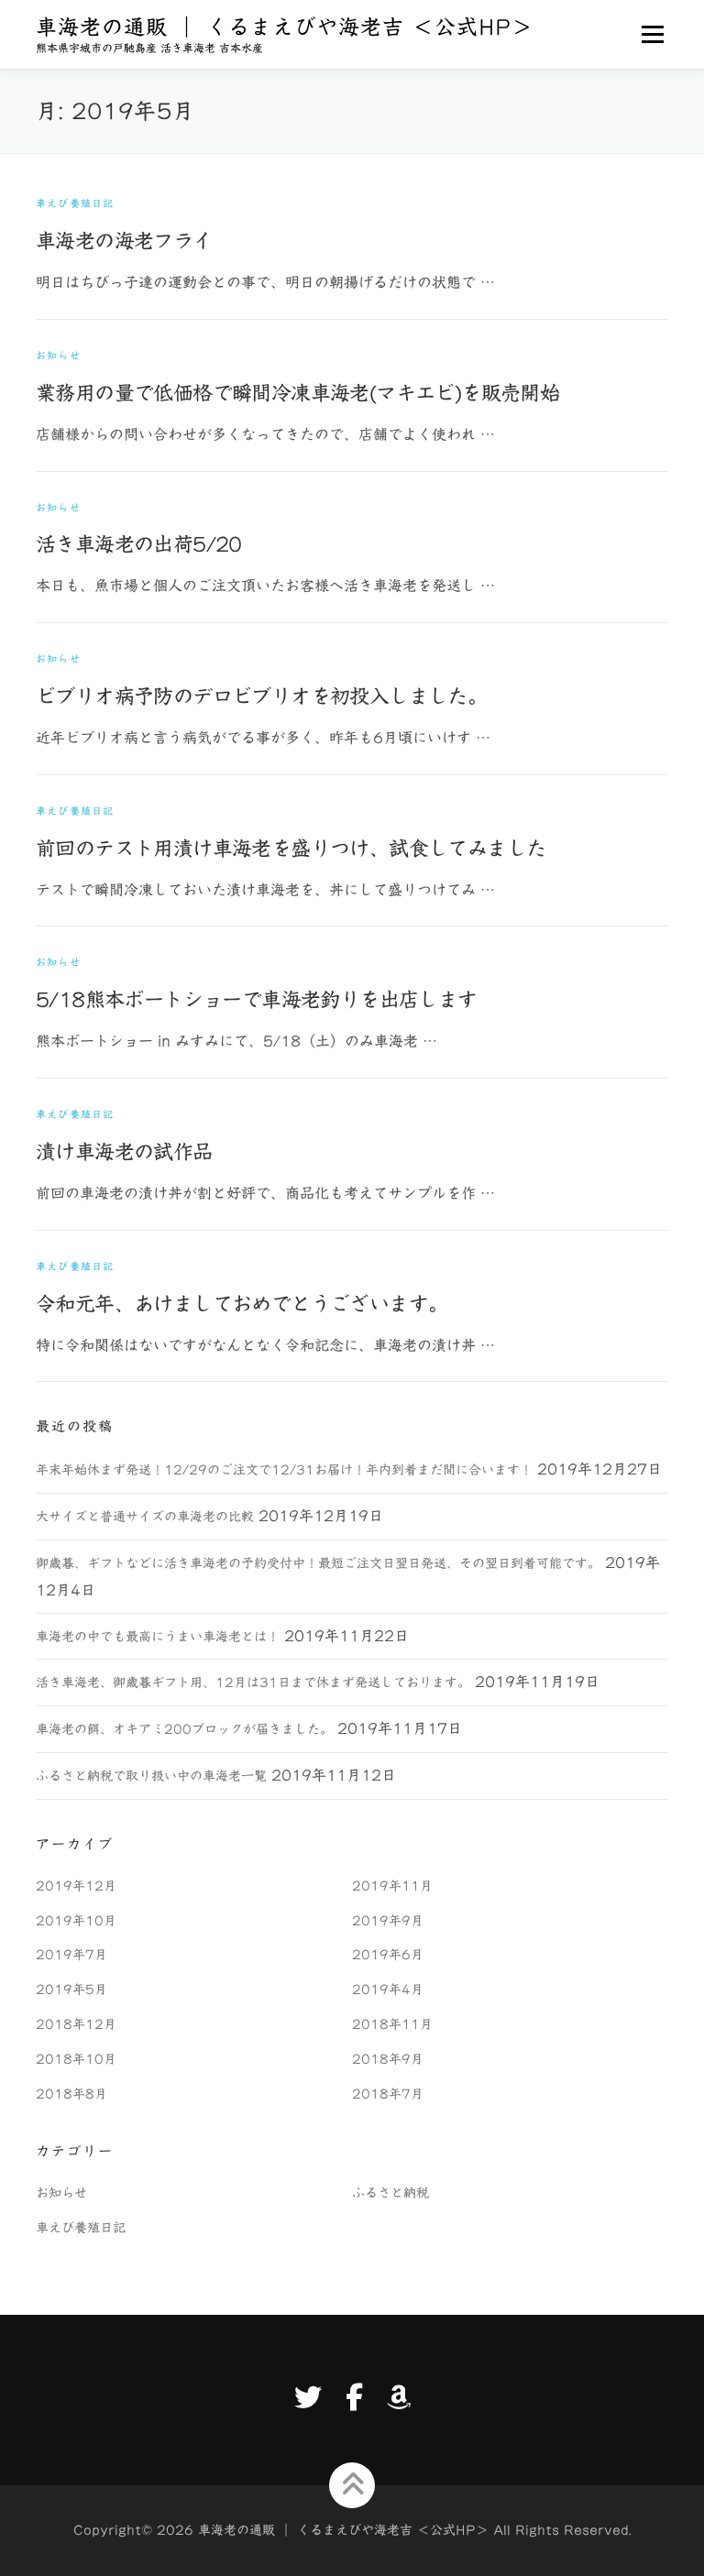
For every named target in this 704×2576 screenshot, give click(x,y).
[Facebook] (354, 2397)
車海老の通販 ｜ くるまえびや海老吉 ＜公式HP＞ (285, 28)
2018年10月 (76, 2059)
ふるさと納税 (390, 2193)
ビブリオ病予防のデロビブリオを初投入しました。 (261, 696)
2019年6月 (388, 1955)
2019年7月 (71, 1955)
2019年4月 (388, 1990)
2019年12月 (76, 1886)
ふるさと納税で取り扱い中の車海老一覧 (151, 1776)
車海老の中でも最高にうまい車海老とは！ (158, 1637)
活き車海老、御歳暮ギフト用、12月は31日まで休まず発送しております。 (253, 1683)
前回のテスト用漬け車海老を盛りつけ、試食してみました (291, 849)
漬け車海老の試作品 (124, 1152)
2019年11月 (392, 1886)
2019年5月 (71, 1990)
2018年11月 (392, 2024)
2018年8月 (71, 2094)
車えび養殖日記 (75, 203)
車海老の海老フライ (124, 241)
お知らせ (58, 355)
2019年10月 (76, 1921)
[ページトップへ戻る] (352, 2485)
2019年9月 (388, 1921)
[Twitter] (308, 2397)
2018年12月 (76, 2024)
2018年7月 (388, 2094)
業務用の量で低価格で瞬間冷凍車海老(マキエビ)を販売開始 (297, 393)
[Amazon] (399, 2397)
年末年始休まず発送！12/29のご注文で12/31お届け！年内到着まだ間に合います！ (284, 1470)
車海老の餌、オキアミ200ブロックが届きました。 (184, 1729)
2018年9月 (388, 2059)
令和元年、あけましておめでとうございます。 (242, 1304)
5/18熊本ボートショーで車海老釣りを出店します (257, 1000)
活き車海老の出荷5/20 (139, 544)
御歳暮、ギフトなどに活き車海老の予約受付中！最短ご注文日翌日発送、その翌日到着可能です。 (318, 1563)
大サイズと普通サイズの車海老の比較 (145, 1517)
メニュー (652, 34)
